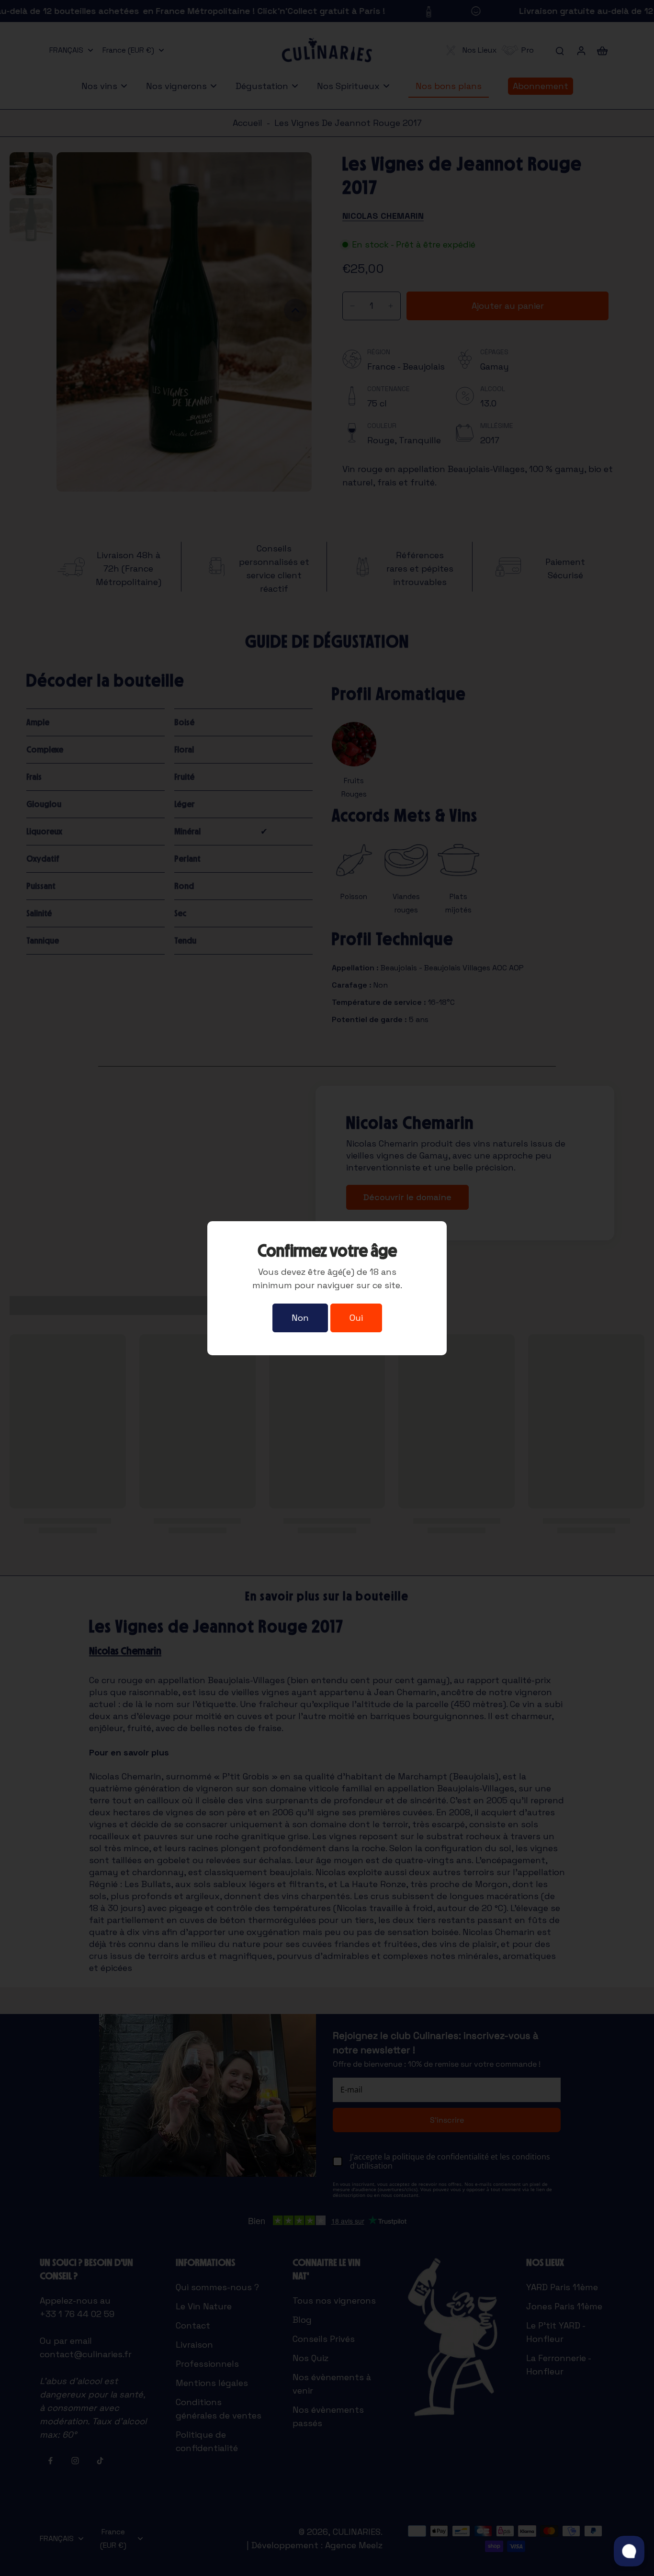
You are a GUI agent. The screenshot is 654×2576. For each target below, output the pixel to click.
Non (300, 1318)
